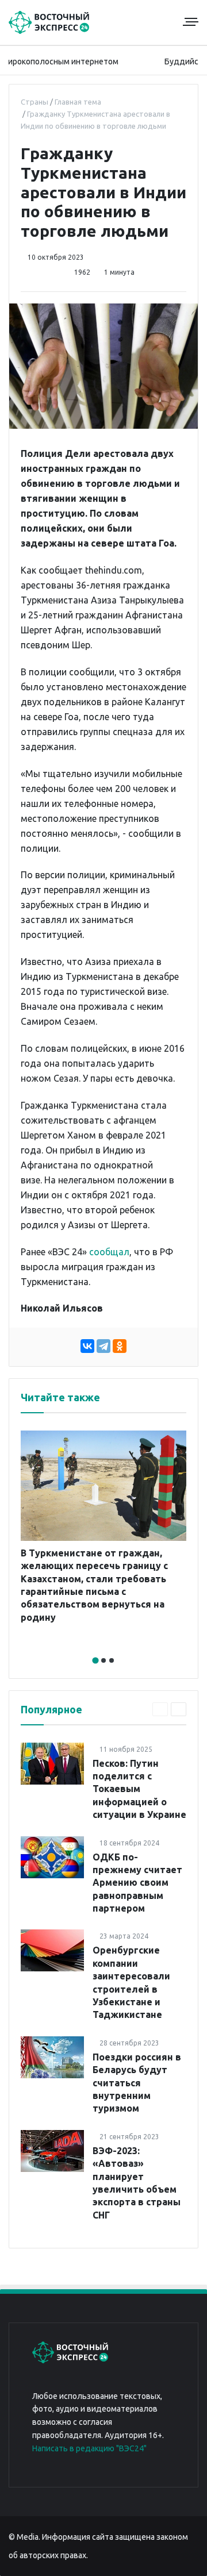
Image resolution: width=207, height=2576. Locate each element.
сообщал (109, 1252)
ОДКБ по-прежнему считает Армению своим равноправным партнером (137, 1883)
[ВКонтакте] (87, 1346)
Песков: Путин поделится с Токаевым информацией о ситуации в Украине (139, 1789)
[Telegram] (103, 1346)
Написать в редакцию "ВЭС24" (89, 2448)
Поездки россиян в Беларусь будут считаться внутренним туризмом (137, 2083)
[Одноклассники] (120, 1346)
